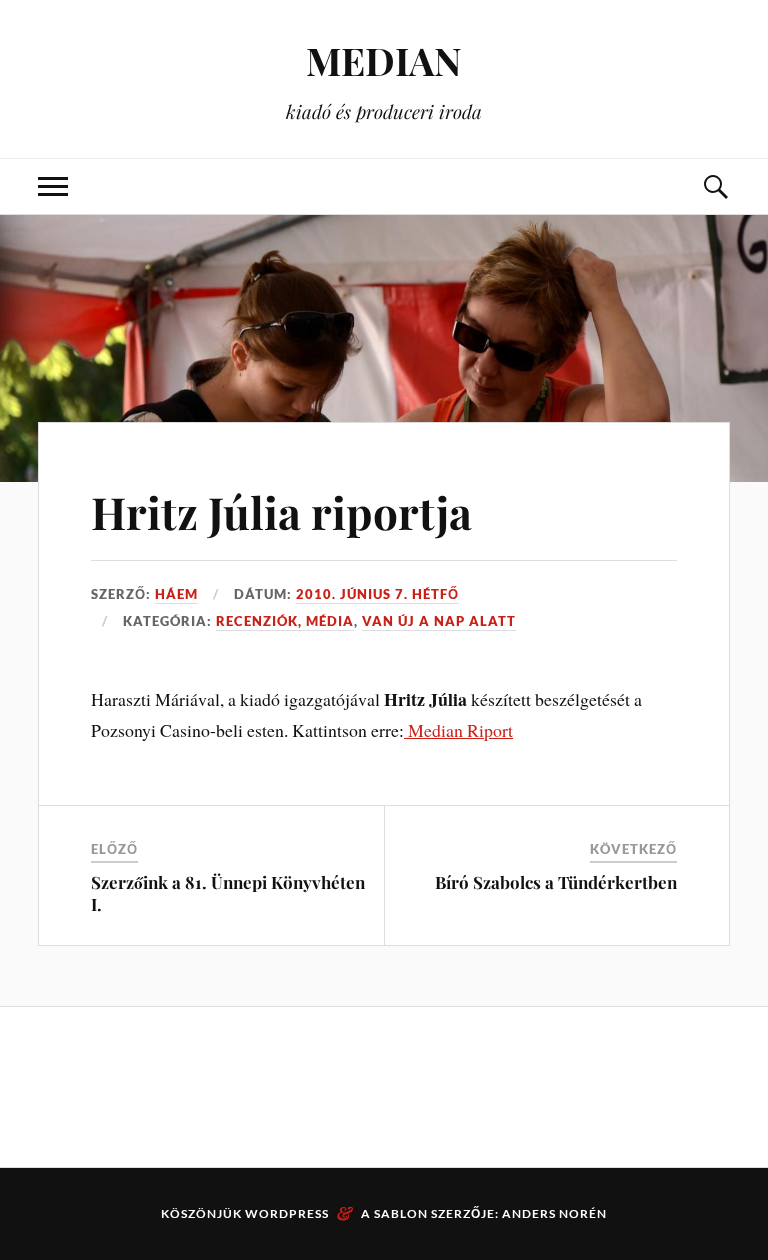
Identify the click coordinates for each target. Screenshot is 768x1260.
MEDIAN (384, 60)
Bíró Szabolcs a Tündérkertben (556, 882)
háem (176, 594)
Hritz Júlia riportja (281, 511)
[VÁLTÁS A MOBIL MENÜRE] (53, 186)
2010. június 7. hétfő (377, 594)
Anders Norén (554, 1213)
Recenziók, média (285, 621)
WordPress (287, 1213)
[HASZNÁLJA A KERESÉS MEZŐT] (715, 186)
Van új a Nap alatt (439, 621)
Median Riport (458, 730)
